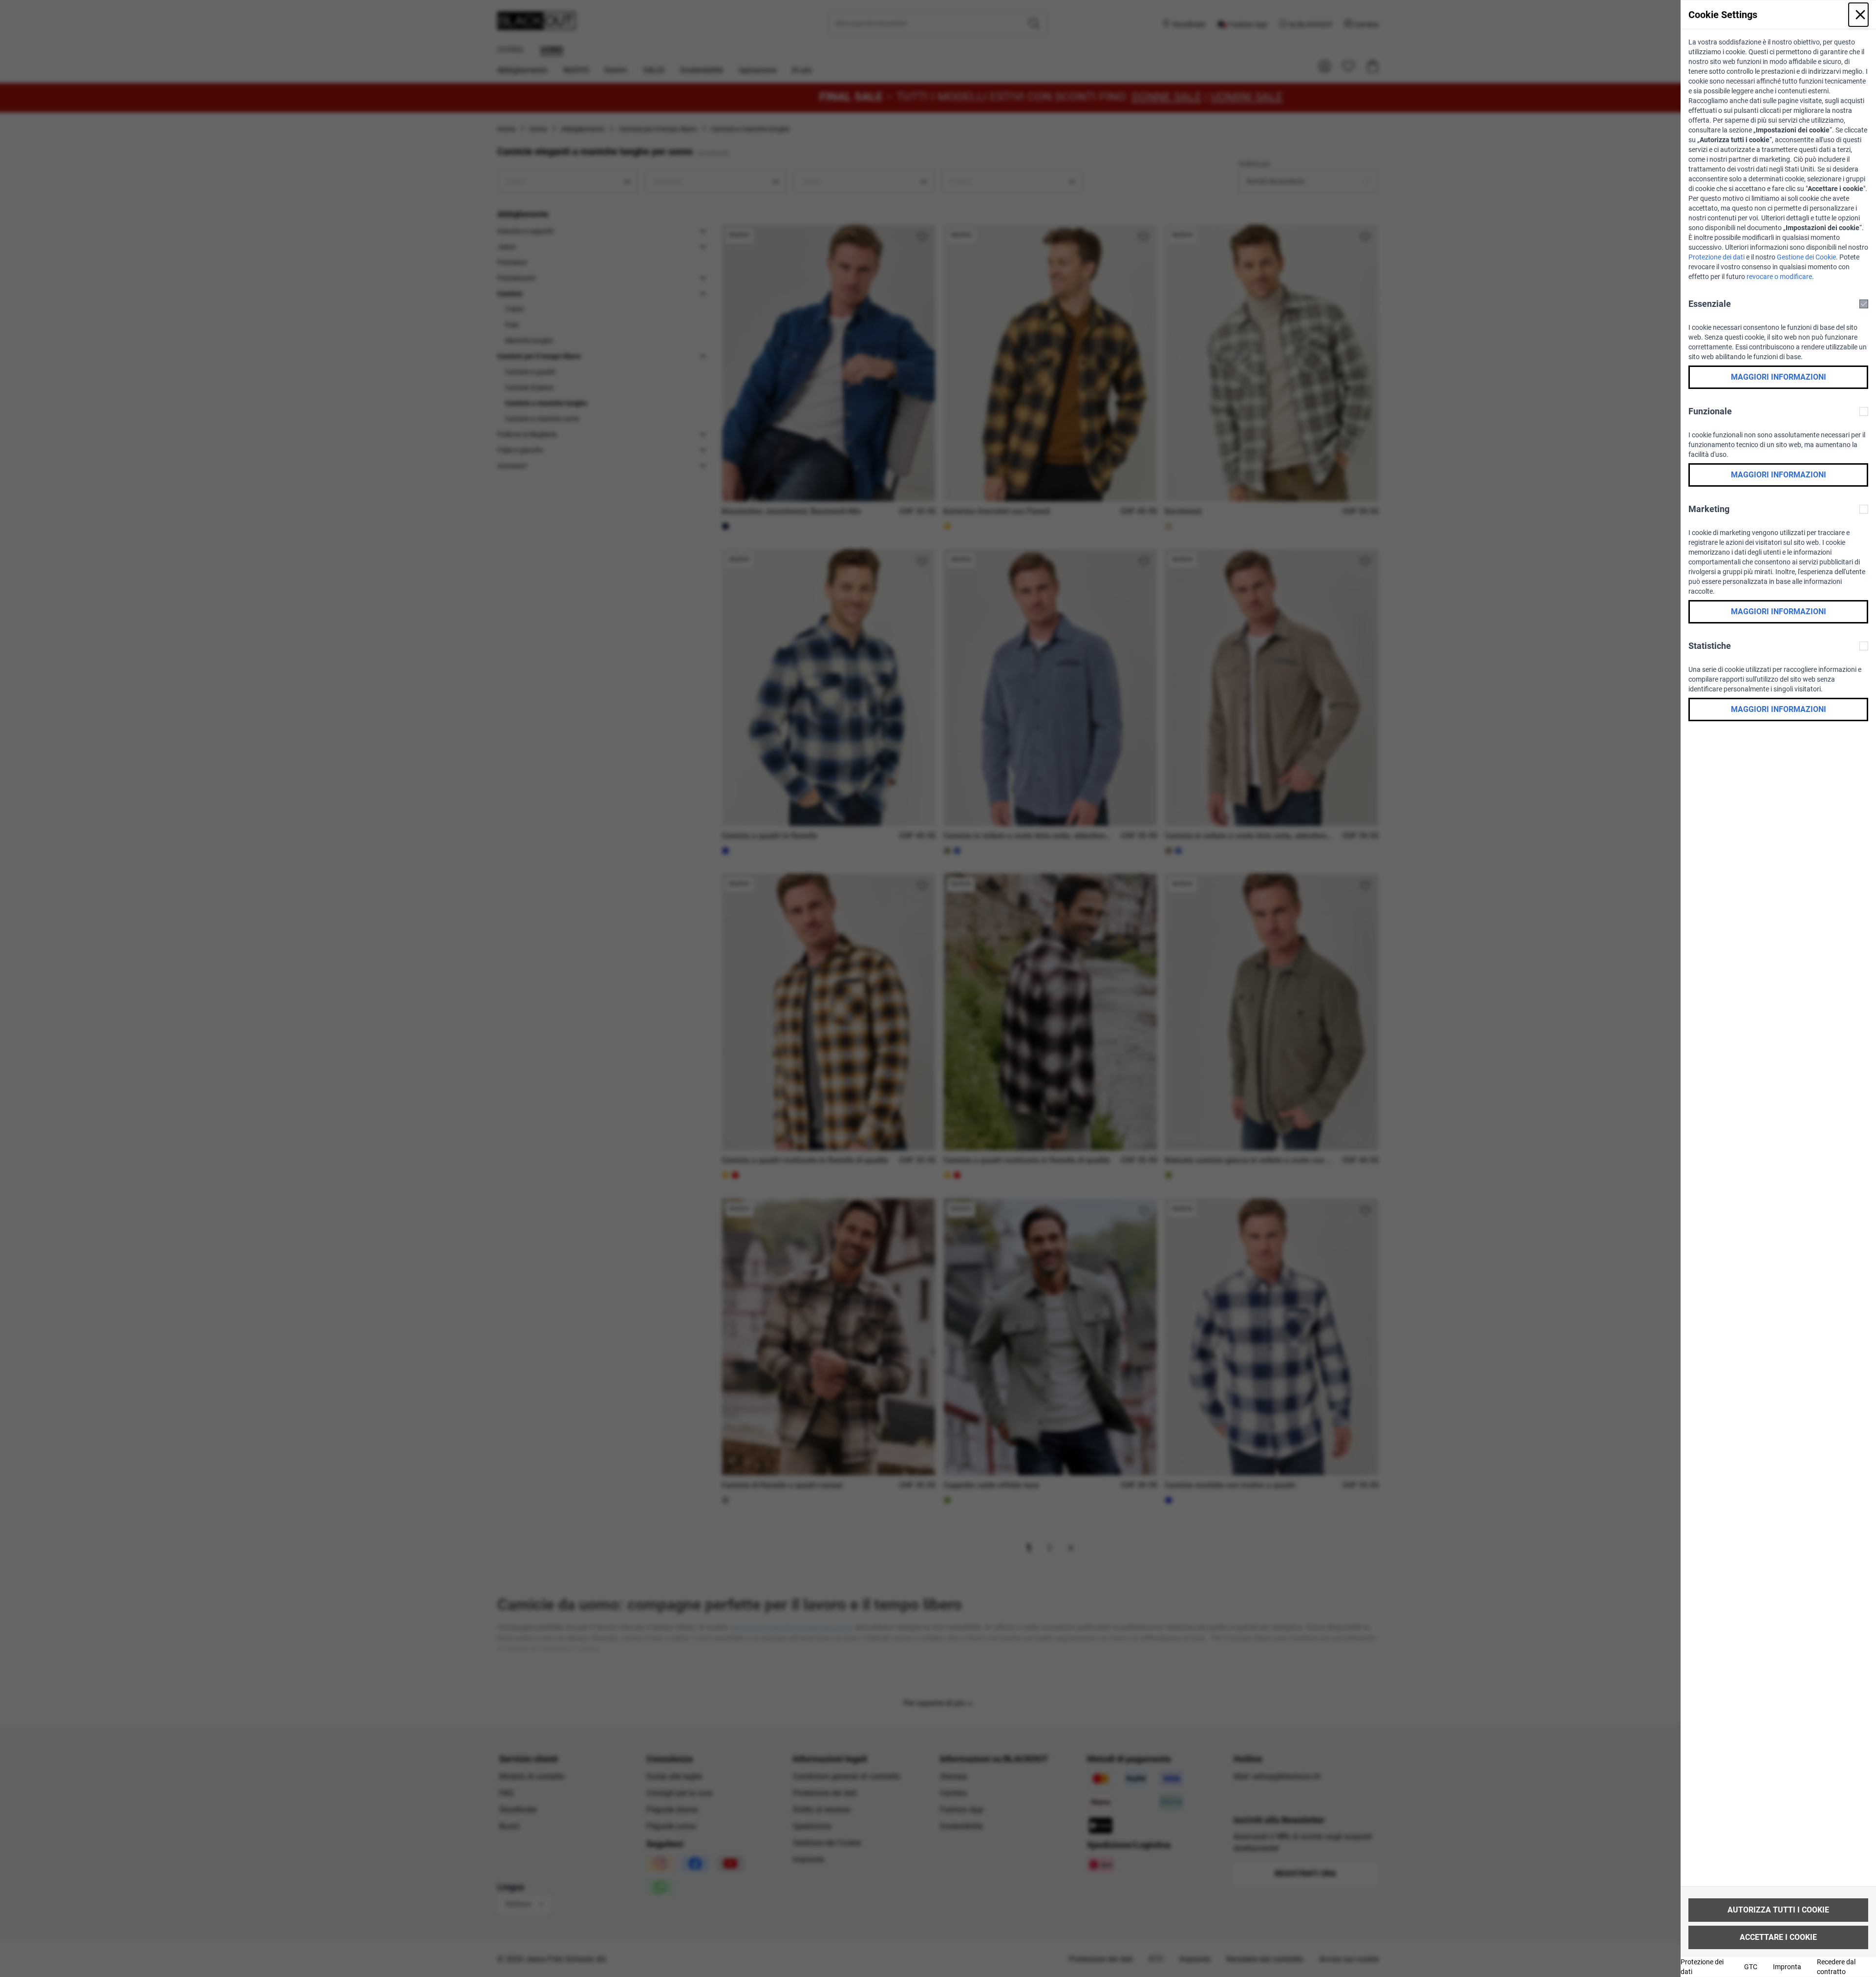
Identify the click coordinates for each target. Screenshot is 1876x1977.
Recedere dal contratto (1836, 1967)
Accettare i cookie (1778, 1937)
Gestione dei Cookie (1806, 257)
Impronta (1787, 1967)
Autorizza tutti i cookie (1778, 1910)
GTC (1751, 1967)
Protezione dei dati (1716, 257)
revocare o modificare (1779, 277)
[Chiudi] (1858, 15)
